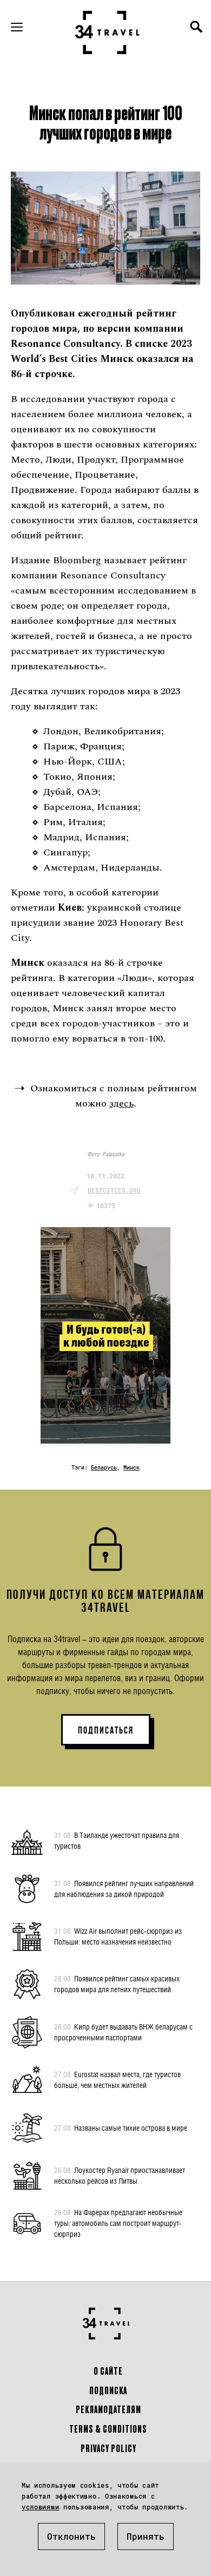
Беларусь (104, 1468)
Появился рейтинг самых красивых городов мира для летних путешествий (117, 1984)
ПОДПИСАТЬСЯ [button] (106, 1730)
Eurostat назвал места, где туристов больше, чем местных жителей (117, 2080)
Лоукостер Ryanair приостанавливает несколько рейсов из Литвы (120, 2175)
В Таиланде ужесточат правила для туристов (117, 1840)
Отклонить (71, 2536)
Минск (131, 1468)
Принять (146, 2536)
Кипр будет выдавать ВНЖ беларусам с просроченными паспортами (123, 2032)
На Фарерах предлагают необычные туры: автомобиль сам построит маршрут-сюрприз (118, 2223)
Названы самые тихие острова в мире (121, 2128)
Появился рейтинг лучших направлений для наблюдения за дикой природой (124, 1889)
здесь (121, 1103)
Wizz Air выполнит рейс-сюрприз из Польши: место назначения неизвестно (118, 1936)
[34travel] (108, 32)
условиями (40, 2507)
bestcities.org (114, 1190)
